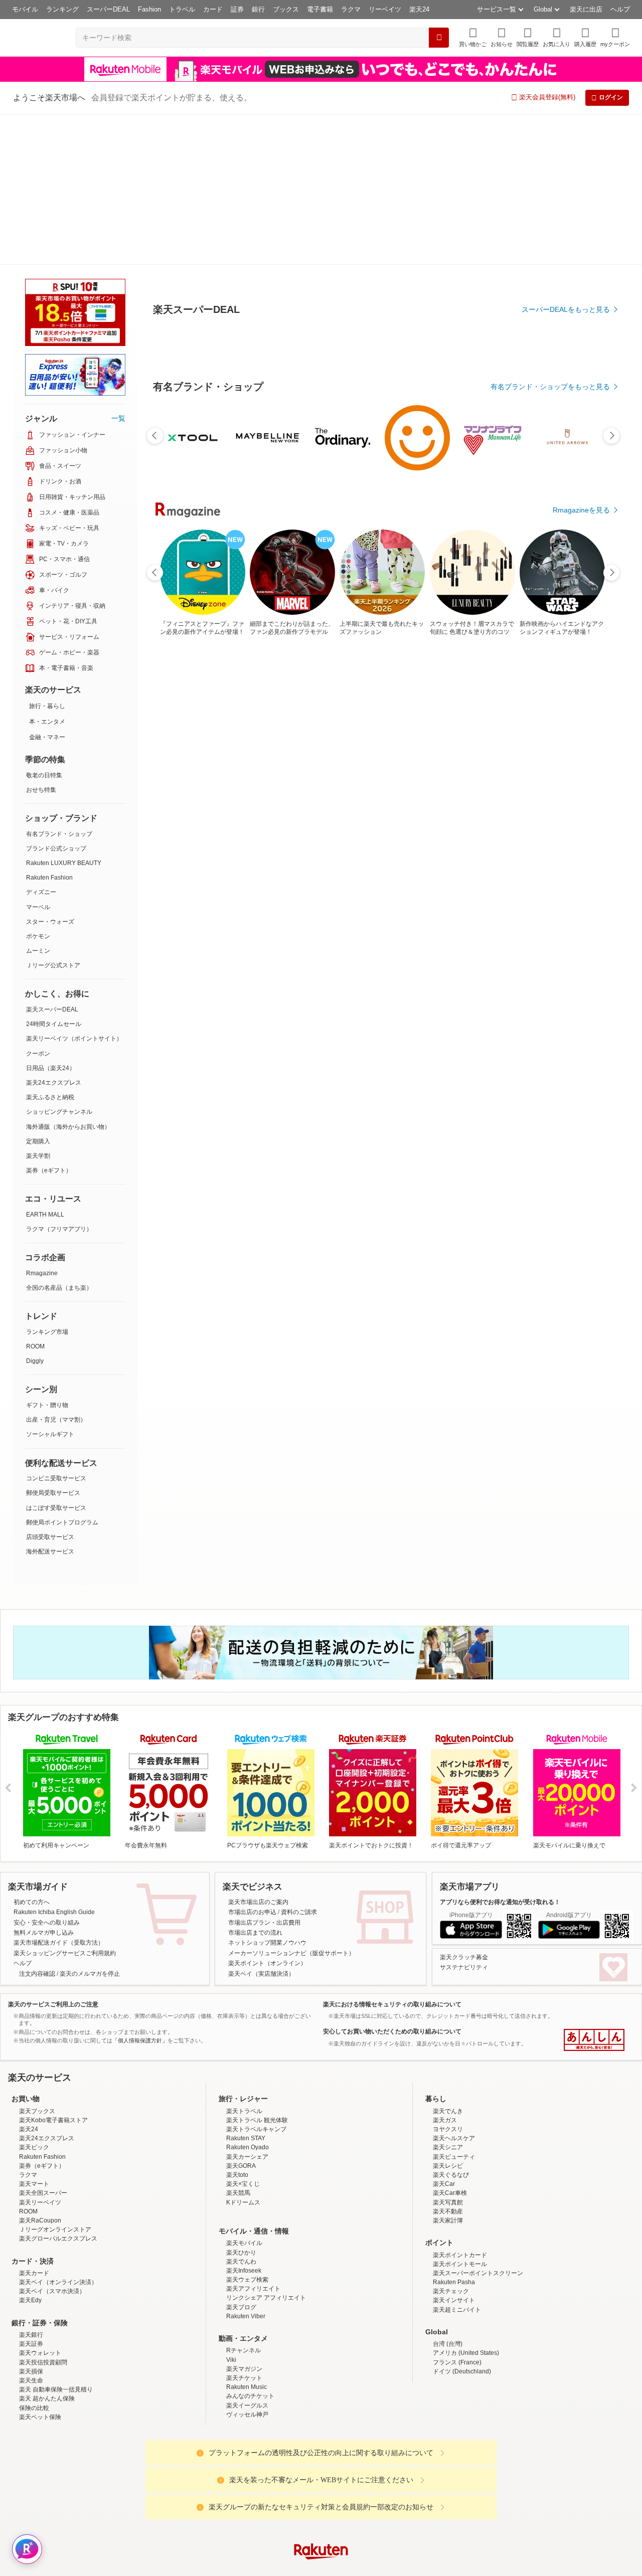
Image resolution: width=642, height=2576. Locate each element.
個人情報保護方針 (453, 2480)
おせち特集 (41, 639)
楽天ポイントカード (460, 2104)
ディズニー (41, 741)
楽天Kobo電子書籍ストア (53, 1969)
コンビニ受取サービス (56, 1327)
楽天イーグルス (247, 2255)
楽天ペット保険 (40, 2266)
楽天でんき (448, 1960)
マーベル (38, 756)
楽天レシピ (448, 2015)
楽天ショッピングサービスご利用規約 (65, 1802)
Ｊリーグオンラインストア (55, 2079)
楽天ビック (34, 1996)
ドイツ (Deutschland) (462, 2220)
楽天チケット (244, 2227)
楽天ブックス (37, 1960)
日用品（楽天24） (51, 917)
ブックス (286, 9)
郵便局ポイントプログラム (62, 1371)
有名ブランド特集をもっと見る (561, 1044)
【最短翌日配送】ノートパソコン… (464, 827)
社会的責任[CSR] (323, 2480)
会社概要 (177, 2480)
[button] (502, 37)
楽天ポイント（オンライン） (267, 1812)
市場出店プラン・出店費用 (264, 1772)
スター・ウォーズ (50, 771)
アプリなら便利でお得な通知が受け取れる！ (500, 1751)
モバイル (25, 9)
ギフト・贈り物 (47, 1254)
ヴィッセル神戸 (247, 2264)
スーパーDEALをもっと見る (566, 260)
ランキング (62, 9)
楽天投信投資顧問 (43, 2211)
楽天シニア (448, 1996)
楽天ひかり (241, 2102)
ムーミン (38, 800)
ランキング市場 (47, 1181)
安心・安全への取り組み (47, 1772)
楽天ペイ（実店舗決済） (261, 1823)
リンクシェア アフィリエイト (266, 2147)
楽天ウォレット (40, 2202)
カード (213, 9)
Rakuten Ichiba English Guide (54, 1761)
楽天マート (34, 2033)
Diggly (35, 1210)
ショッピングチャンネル (59, 961)
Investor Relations (266, 2480)
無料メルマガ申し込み (44, 1782)
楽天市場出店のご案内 (258, 1751)
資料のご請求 (299, 1761)
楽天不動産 (448, 2060)
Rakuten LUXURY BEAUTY (64, 712)
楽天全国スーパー (43, 2042)
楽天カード (34, 2122)
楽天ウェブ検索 (247, 2129)
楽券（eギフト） (49, 1019)
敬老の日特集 (44, 624)
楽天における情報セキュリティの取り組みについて (392, 1853)
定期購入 (38, 990)
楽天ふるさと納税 (50, 946)
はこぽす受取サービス (56, 1357)
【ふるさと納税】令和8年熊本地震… (241, 827)
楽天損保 (31, 2220)
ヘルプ (620, 9)
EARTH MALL (45, 1064)
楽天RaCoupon (40, 2070)
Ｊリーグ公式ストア (53, 814)
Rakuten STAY (246, 1987)
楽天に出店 (586, 9)
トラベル (182, 9)
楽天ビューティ (454, 2006)
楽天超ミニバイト (457, 2159)
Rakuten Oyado (248, 1996)
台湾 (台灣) (448, 2193)
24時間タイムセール (54, 873)
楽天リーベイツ (40, 2051)
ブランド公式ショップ (56, 698)
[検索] (439, 38)
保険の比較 (34, 2257)
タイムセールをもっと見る (568, 889)
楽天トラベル (244, 1960)
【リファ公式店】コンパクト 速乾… (576, 827)
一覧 (118, 267)
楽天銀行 (31, 2184)
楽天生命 (31, 2229)
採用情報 (409, 2480)
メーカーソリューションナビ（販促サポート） (291, 1802)
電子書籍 (320, 9)
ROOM (35, 1195)
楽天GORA (241, 2015)
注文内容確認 (37, 1823)
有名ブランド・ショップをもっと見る (550, 613)
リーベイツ (385, 9)
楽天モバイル (244, 2092)
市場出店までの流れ (255, 1782)
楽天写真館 (448, 2051)
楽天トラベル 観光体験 (257, 1969)
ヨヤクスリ (448, 1978)
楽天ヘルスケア (454, 1987)
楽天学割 (38, 1005)
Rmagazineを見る (581, 1175)
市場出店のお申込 (252, 1761)
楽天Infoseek (244, 2120)
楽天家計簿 (448, 2070)
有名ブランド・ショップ (59, 683)
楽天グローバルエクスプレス (58, 2088)
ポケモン (38, 785)
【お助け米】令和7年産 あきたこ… (520, 827)
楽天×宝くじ (243, 2033)
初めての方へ (32, 1751)
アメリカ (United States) (466, 2202)
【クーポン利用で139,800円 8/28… (352, 827)
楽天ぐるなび (451, 2024)
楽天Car (444, 2033)
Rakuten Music (247, 2236)
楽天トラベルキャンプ (256, 1978)
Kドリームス (243, 2051)
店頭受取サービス (50, 1386)
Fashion (149, 9)
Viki (231, 2209)
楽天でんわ (241, 2111)
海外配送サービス (50, 1401)
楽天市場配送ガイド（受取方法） (59, 1792)
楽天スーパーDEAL (52, 858)
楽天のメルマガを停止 (90, 1823)
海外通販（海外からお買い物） (68, 976)
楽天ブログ (241, 2156)
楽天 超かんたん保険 (47, 2248)
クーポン (38, 903)
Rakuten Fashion (49, 727)
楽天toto (237, 2024)
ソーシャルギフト (50, 1283)
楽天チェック (451, 2140)
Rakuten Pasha (454, 2131)
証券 (237, 9)
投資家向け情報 (218, 2480)
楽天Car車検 (450, 2042)
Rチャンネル (244, 2199)
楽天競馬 (238, 2042)
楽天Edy (30, 2149)
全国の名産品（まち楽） (59, 1137)
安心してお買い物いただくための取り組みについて (392, 1880)
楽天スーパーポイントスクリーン (478, 2122)
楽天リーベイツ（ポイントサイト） (74, 888)
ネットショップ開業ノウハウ (267, 1792)
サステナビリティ (464, 1816)
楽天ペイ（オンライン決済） (58, 2131)
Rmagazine (42, 1122)
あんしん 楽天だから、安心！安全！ (594, 1889)
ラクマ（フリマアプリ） (59, 1078)
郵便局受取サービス (53, 1342)
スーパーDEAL (108, 9)
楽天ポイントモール (460, 2113)
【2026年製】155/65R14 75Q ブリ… (296, 827)
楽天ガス (445, 1969)
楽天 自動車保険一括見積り (56, 2239)
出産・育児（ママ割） (56, 1269)
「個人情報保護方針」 (140, 1890)
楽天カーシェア (247, 2006)
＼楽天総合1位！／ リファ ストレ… (409, 827)
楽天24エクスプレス (54, 932)
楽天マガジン (244, 2218)
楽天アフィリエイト (253, 2138)
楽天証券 (31, 2193)
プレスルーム (372, 2480)
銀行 (258, 9)
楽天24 (419, 9)
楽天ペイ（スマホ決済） (52, 2140)
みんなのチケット (250, 2245)
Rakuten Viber (246, 2165)
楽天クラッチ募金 (464, 1806)
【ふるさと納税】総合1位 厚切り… (182, 827)
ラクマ (351, 9)
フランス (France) (457, 2211)
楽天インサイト (454, 2149)
